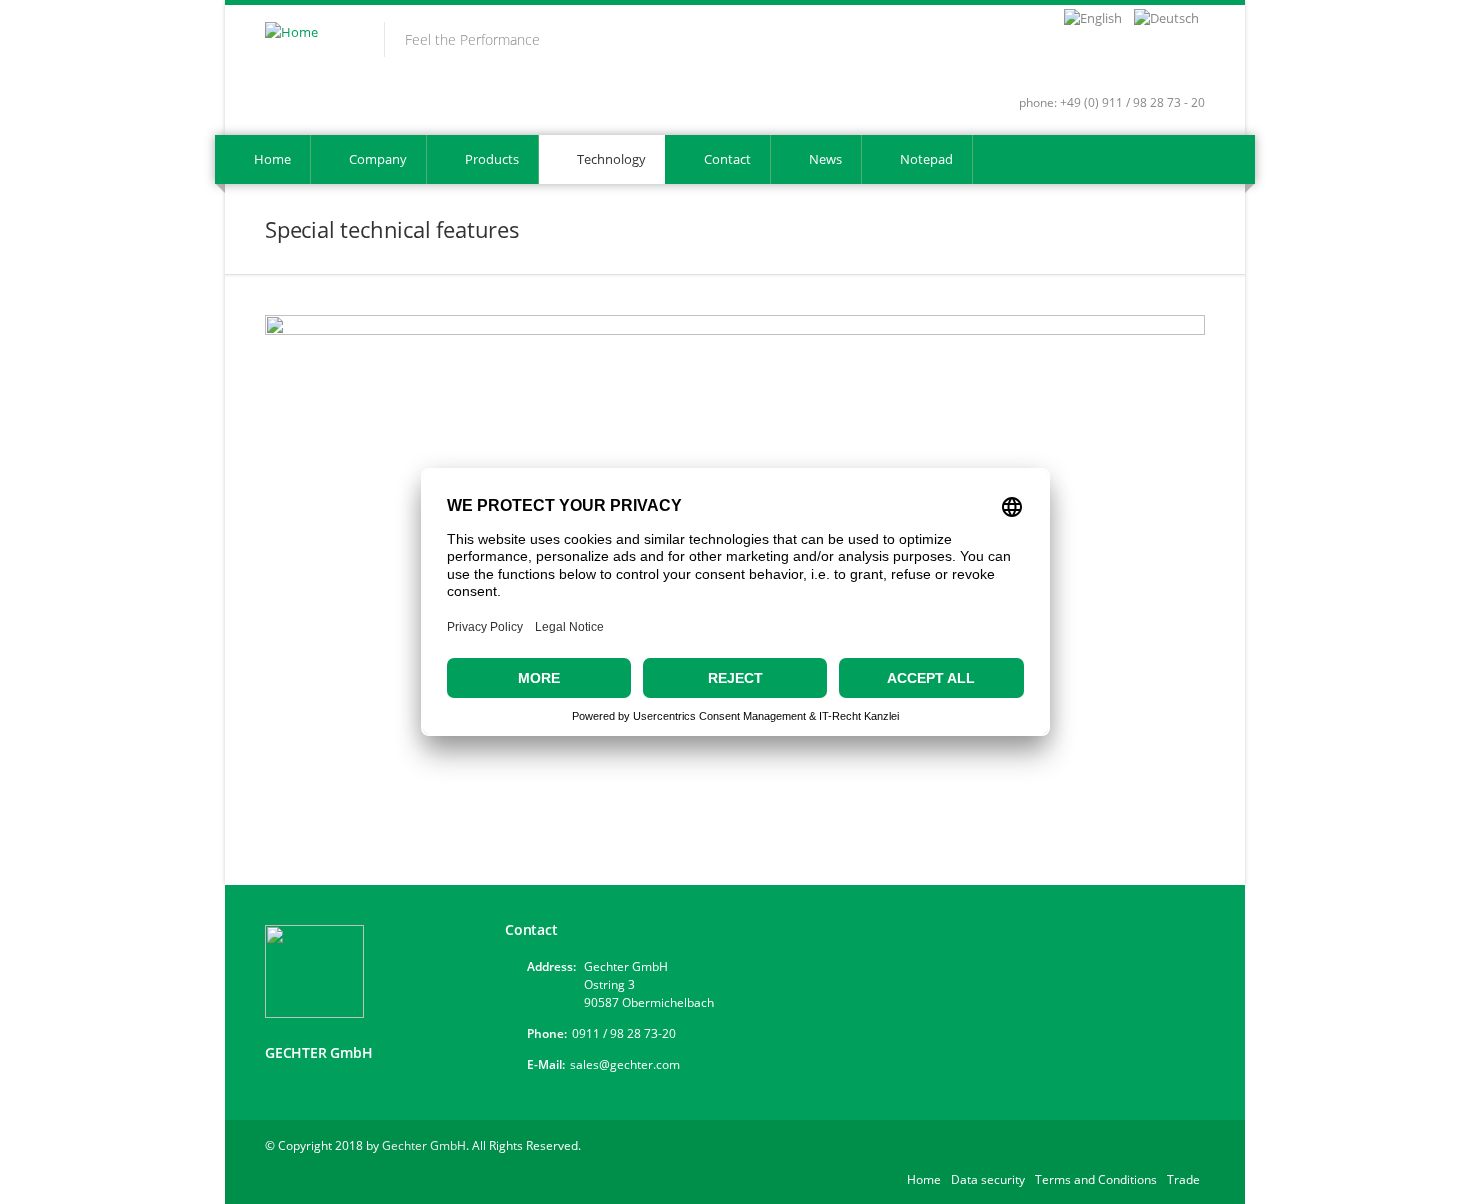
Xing (1117, 68)
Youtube (1187, 68)
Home (924, 1179)
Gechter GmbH (424, 1145)
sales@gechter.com (625, 1064)
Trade (1183, 1179)
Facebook (1086, 68)
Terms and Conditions (1096, 1179)
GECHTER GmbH (319, 1052)
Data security (988, 1179)
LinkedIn (1152, 68)
